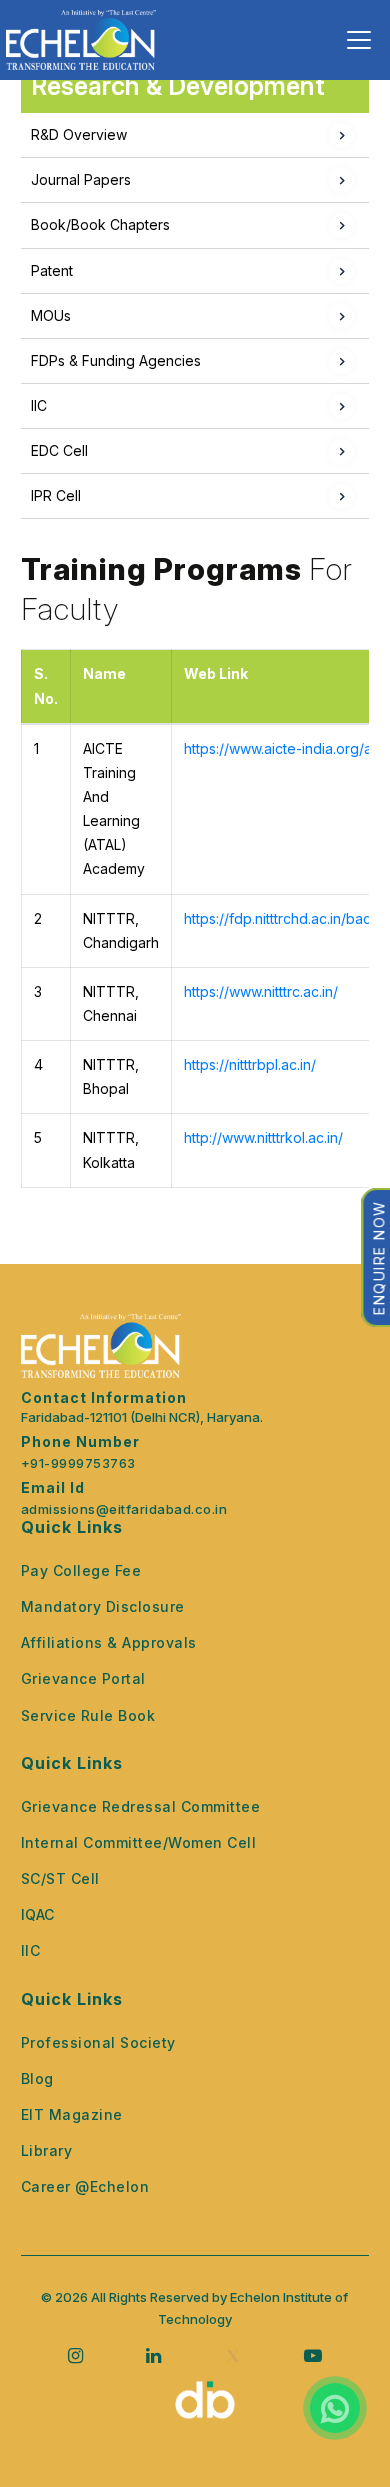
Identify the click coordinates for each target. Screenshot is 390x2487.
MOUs (51, 315)
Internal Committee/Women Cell (139, 1842)
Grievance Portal (83, 1678)
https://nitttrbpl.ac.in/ (250, 1064)
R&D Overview (79, 134)
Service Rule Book (88, 1715)
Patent (52, 270)
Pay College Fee (81, 1570)
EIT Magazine (72, 2114)
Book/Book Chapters (100, 224)
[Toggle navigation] (359, 40)
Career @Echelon (85, 2186)
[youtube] (313, 2355)
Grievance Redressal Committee (141, 1806)
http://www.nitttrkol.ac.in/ (263, 1137)
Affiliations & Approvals (109, 1642)
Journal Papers (81, 179)
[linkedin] (153, 2355)
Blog (37, 2078)
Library (47, 2150)
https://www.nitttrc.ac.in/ (261, 991)
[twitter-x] (233, 2356)
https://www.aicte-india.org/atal (285, 748)
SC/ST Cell (60, 1878)
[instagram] (75, 2355)
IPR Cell (56, 495)
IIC (39, 405)
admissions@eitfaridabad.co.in (124, 1509)
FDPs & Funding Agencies (116, 360)
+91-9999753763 (78, 1463)
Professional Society (98, 2042)
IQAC (38, 1914)
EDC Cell (59, 450)
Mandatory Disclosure (103, 1606)
